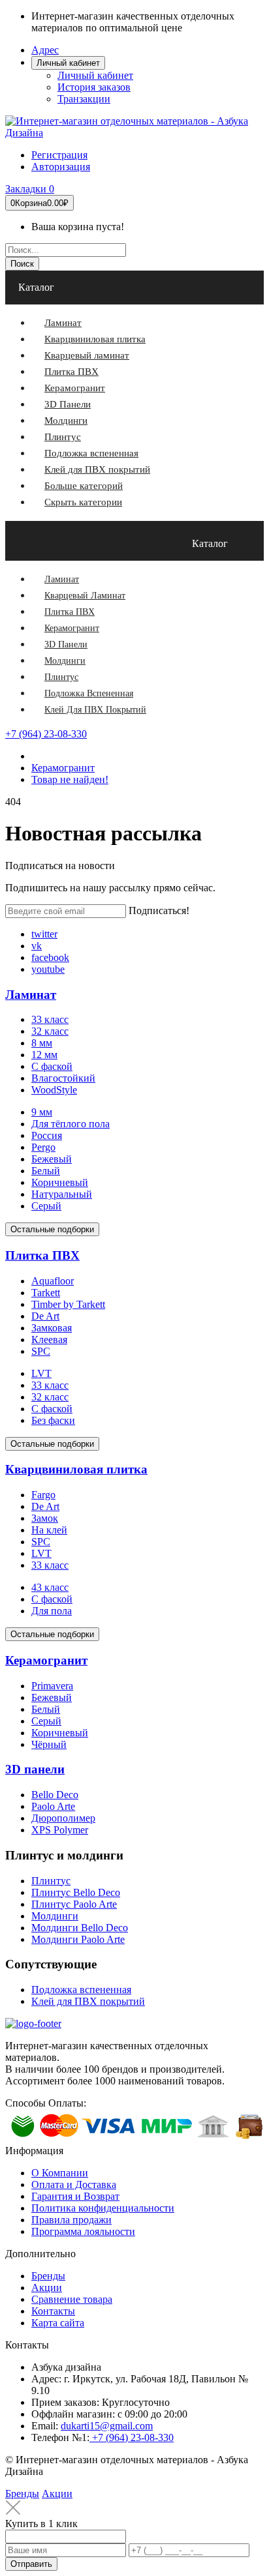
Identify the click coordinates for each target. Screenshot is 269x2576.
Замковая (52, 1328)
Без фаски (53, 1420)
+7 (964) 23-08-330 (46, 734)
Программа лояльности (83, 2231)
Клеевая (49, 1340)
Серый (46, 1206)
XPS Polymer (60, 1830)
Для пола (52, 1611)
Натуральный (62, 1194)
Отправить (31, 2564)
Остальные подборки (52, 1229)
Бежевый (52, 1159)
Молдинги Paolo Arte (78, 1939)
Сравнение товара (72, 2299)
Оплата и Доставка (74, 2184)
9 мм (42, 1112)
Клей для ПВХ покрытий (88, 2001)
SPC (41, 1351)
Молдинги (55, 1916)
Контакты (53, 2311)
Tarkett (46, 1293)
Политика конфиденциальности (103, 2208)
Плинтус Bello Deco (76, 1892)
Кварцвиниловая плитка (76, 1469)
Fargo (43, 1495)
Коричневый (60, 1182)
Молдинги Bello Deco (80, 1928)
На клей (49, 1530)
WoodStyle (54, 1090)
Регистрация (59, 155)
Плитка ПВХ (42, 1255)
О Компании (60, 2173)
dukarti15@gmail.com (107, 2426)
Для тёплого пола (71, 1124)
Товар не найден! (70, 779)
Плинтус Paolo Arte (74, 1904)
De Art (45, 1316)
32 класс (50, 1031)
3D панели (35, 1769)
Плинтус (51, 1881)
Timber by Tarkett (68, 1304)
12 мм (44, 1055)
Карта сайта (58, 2323)
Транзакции (84, 99)
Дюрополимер (63, 1818)
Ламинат (31, 995)
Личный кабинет (95, 75)
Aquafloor (53, 1281)
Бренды (48, 2276)
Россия (47, 1135)
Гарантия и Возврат (75, 2196)
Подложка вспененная (81, 1990)
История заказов (94, 87)
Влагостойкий (63, 1078)
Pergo (43, 1147)
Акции (47, 2287)
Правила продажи (71, 2220)
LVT (41, 1373)
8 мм (42, 1043)
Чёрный (49, 1744)
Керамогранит (63, 768)
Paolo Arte (53, 1806)
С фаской (52, 1066)
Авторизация (61, 167)
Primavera (52, 1686)
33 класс (50, 1019)
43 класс (50, 1587)
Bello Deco (55, 1795)
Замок (45, 1518)
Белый (46, 1171)
